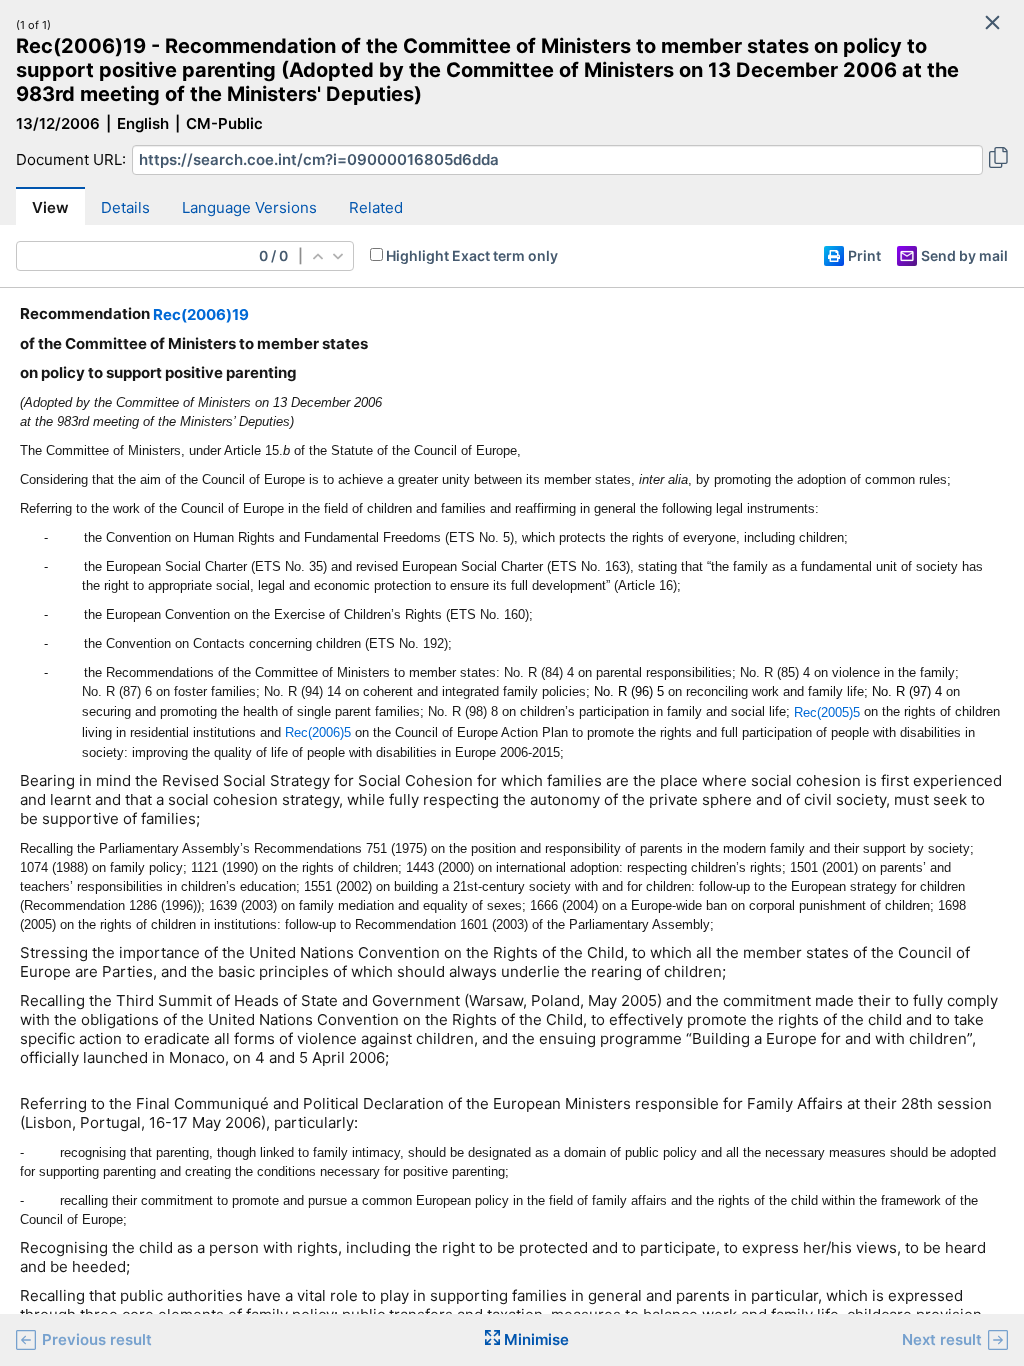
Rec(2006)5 (318, 732)
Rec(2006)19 (201, 314)
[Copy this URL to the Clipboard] (998, 160)
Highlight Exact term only (472, 255)
